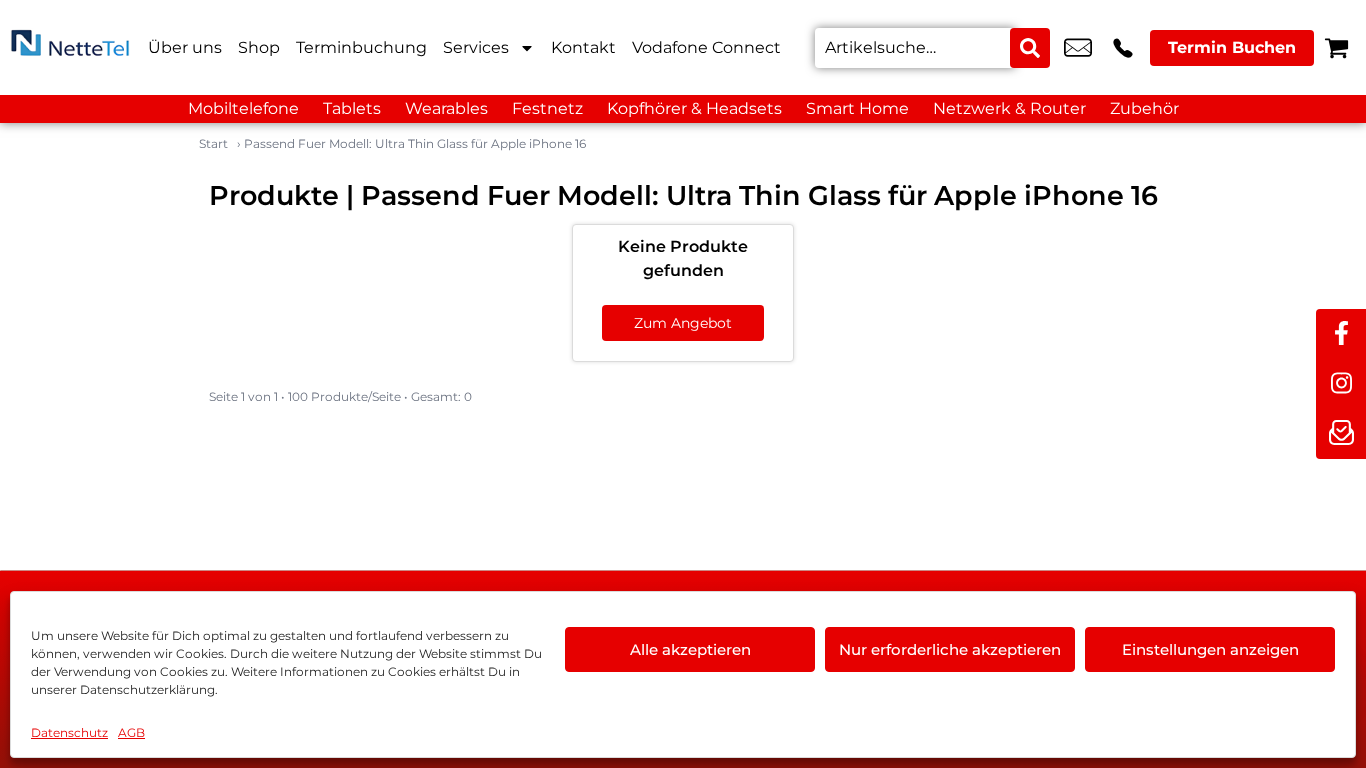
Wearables (446, 108)
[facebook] (1341, 334)
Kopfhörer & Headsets (694, 108)
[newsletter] (1341, 434)
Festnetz (547, 108)
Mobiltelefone (243, 108)
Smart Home (857, 108)
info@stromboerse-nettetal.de (1078, 48)
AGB (131, 732)
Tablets (352, 108)
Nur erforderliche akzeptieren (950, 649)
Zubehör (1144, 108)
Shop (259, 47)
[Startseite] (70, 47)
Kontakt (583, 47)
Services (476, 47)
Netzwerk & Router (1009, 108)
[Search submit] (1030, 48)
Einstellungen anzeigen (1210, 649)
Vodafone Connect (706, 47)
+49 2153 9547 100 (1123, 48)
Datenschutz (69, 732)
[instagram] (1341, 384)
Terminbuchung (361, 47)
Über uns (185, 47)
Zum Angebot (683, 323)
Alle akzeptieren (690, 649)
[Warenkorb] (1336, 47)
